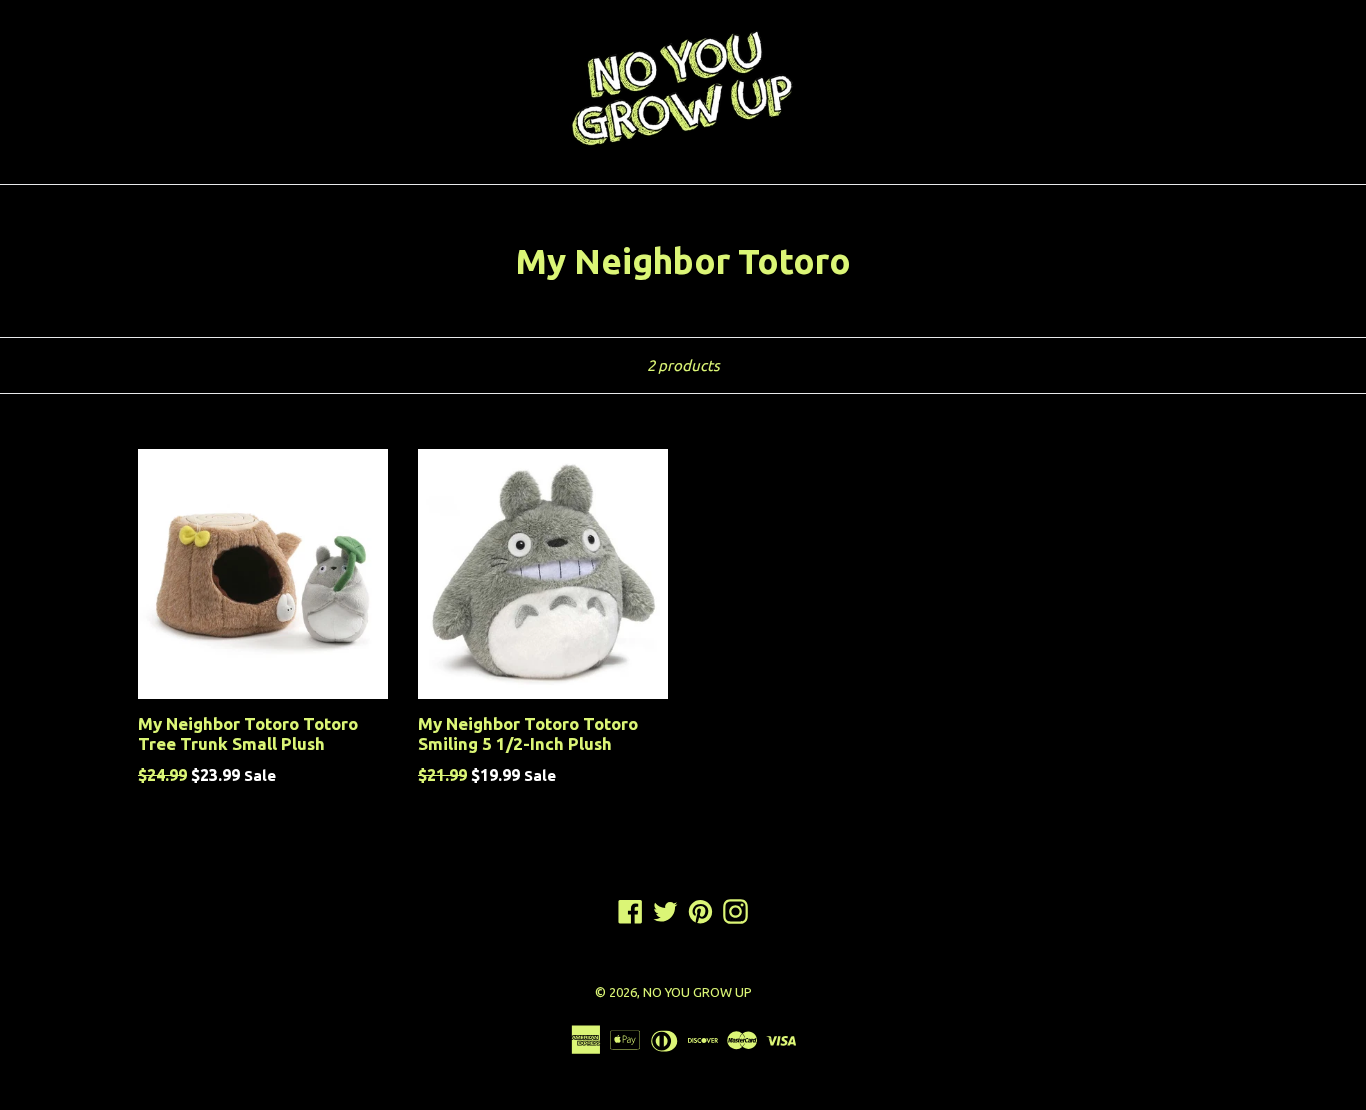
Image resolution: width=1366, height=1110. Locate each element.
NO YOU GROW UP (697, 992)
